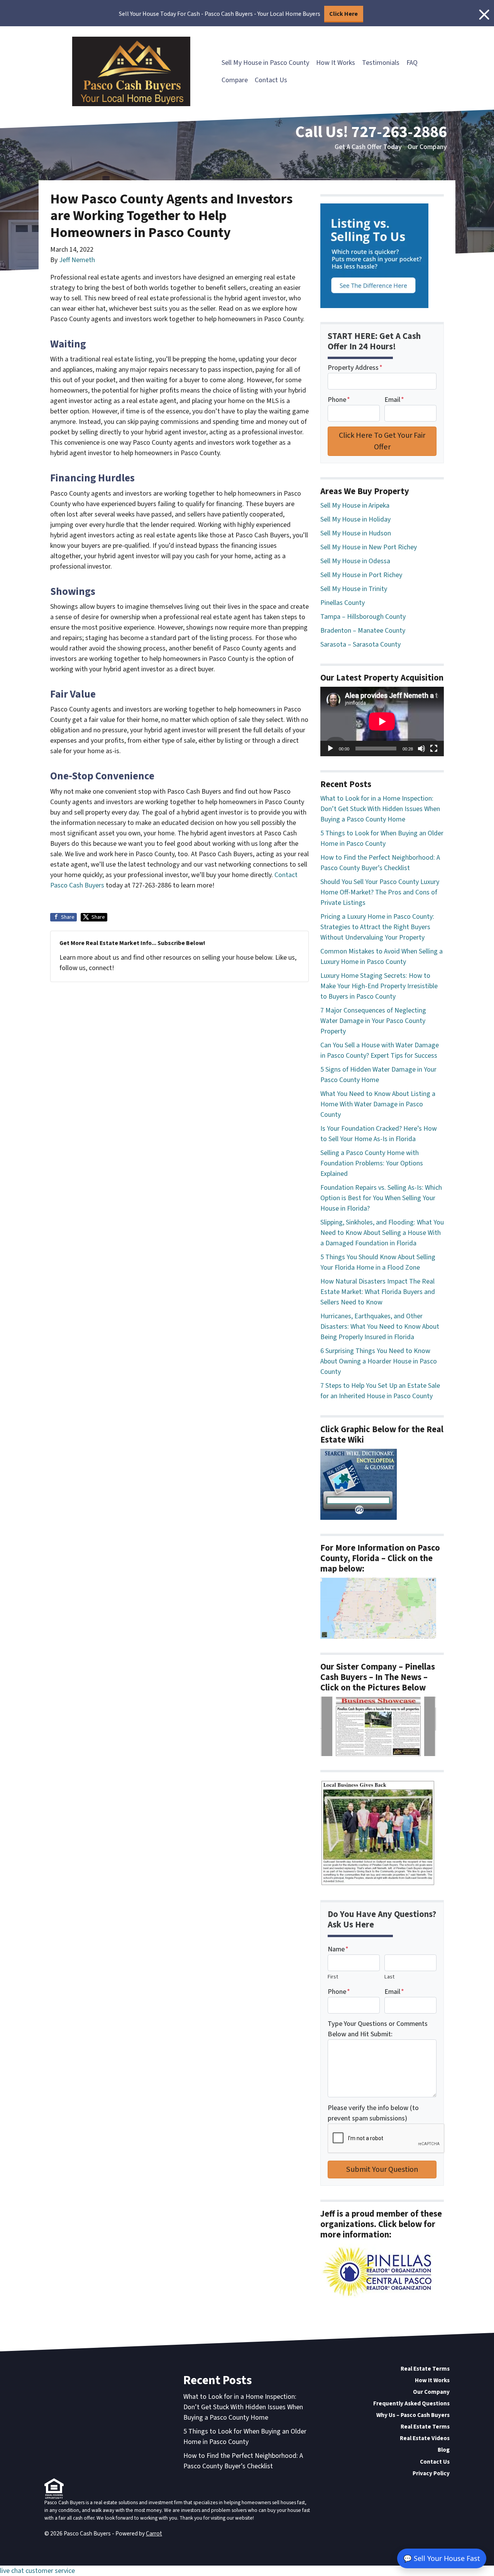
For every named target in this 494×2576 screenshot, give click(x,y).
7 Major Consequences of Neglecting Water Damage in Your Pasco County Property (373, 1021)
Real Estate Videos (425, 2438)
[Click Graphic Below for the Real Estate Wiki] (359, 1484)
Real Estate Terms (425, 2369)
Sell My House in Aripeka (355, 506)
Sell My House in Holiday (355, 519)
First (333, 1977)
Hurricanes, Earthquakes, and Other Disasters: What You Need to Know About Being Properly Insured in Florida (380, 1327)
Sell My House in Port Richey (361, 575)
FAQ (412, 63)
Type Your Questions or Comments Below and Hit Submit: (378, 2029)
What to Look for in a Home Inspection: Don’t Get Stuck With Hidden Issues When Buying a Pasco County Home (380, 809)
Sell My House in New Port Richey (369, 547)
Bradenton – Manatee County (363, 631)
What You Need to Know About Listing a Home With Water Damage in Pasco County (378, 1104)
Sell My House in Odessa (355, 561)
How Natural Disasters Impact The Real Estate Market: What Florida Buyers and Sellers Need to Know (378, 1292)
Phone (339, 400)
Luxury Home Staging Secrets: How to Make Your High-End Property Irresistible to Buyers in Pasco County (379, 986)
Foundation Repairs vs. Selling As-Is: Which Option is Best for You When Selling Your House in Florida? (381, 1198)
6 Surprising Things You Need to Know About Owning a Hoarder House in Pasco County (379, 1361)
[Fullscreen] (434, 749)
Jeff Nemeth (77, 260)
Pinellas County (343, 603)
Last (389, 1977)
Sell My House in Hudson (356, 533)
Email (394, 400)
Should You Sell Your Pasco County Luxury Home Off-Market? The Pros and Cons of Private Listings (380, 892)
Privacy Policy (431, 2473)
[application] (382, 721)
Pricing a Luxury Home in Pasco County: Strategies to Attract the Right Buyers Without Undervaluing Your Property (377, 927)
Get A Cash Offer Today (368, 147)
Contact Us (271, 80)
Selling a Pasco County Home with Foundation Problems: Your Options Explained (372, 1163)
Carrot (154, 2534)
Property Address (355, 368)
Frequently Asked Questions (411, 2403)
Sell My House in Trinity (354, 589)
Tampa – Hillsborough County (363, 617)
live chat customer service (37, 2571)
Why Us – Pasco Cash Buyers (413, 2415)
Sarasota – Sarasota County (360, 644)
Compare (235, 80)
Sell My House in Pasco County (265, 63)
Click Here (343, 14)
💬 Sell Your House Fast (442, 2558)
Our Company (427, 147)
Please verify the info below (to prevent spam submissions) (373, 2113)
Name (338, 1949)
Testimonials (381, 63)
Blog (444, 2450)
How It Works (336, 63)
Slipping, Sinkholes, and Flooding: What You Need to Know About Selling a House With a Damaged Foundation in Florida (382, 1233)
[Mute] (421, 749)
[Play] (330, 749)
